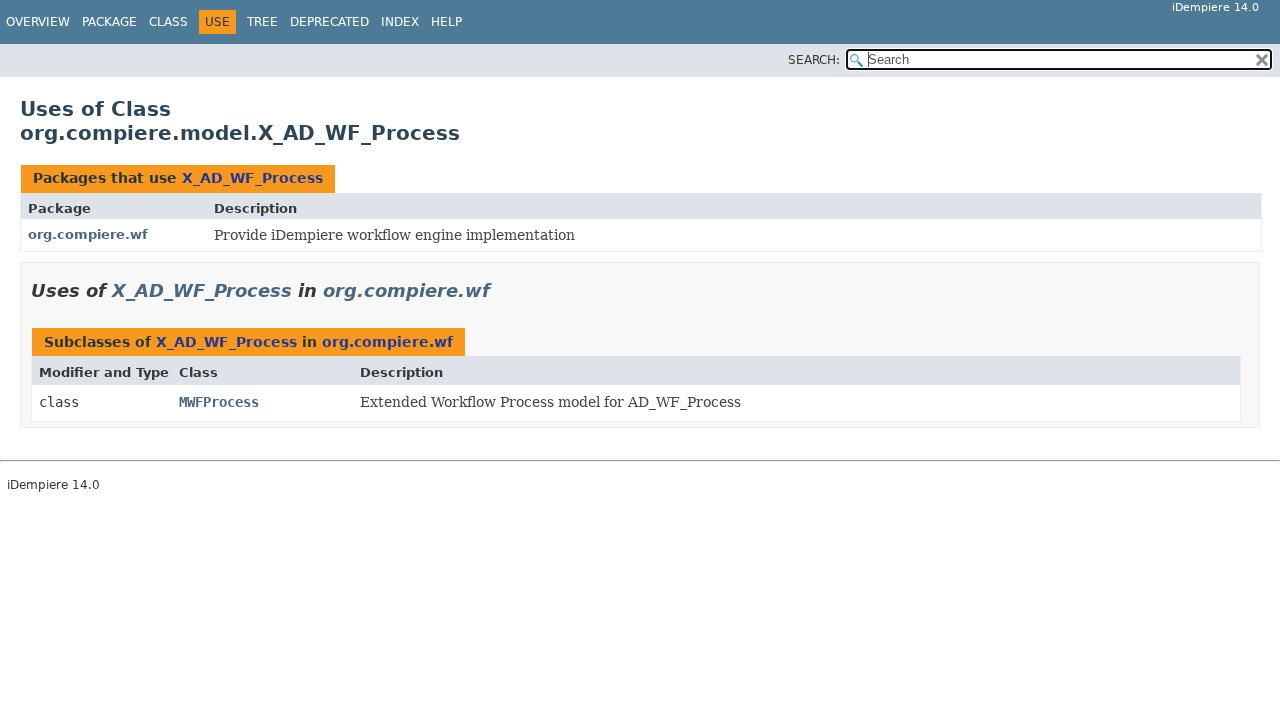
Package (109, 22)
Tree (262, 22)
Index (400, 22)
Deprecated (329, 22)
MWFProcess (219, 402)
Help (446, 22)
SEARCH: (814, 60)
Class (168, 22)
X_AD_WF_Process (252, 178)
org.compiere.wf (88, 234)
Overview (38, 22)
